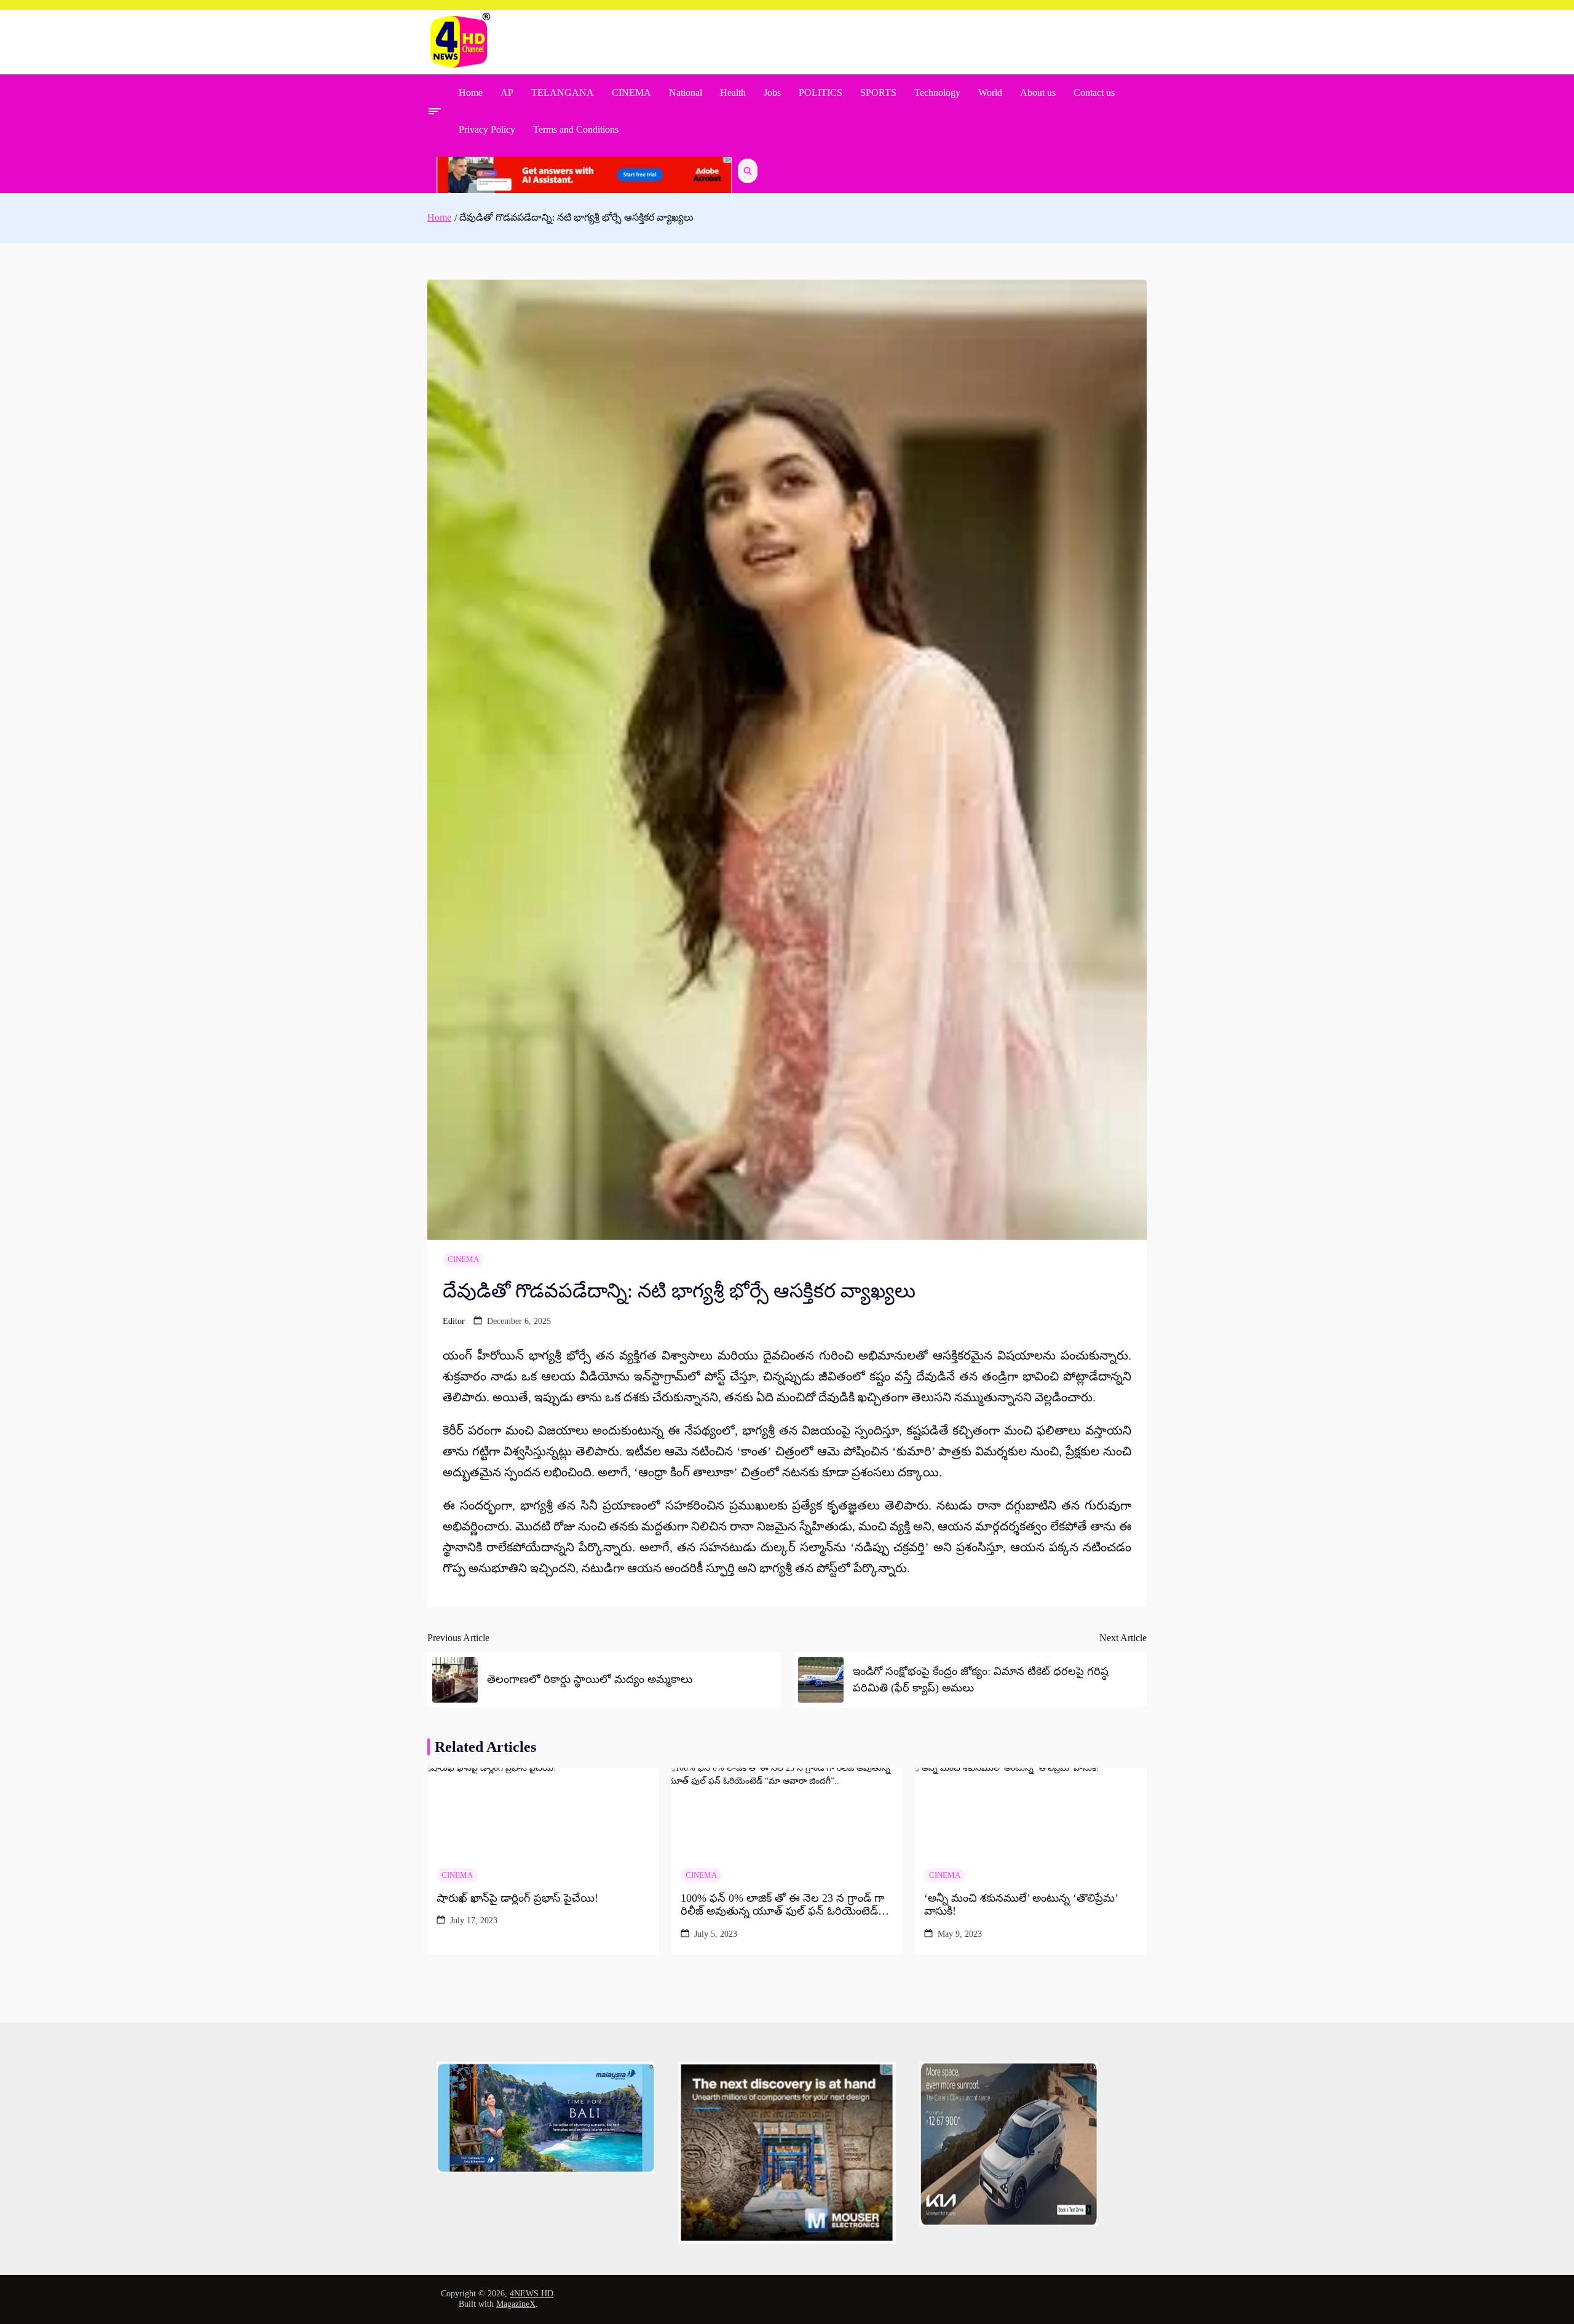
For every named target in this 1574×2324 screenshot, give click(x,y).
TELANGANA (563, 93)
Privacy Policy (487, 129)
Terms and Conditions (576, 129)
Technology (937, 93)
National (686, 93)
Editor (454, 1321)
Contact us (1094, 93)
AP (507, 93)
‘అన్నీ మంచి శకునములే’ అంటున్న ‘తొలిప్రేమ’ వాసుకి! (1021, 1905)
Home (471, 93)
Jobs (772, 93)
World (990, 93)
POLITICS (821, 93)
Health (733, 93)
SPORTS (878, 93)
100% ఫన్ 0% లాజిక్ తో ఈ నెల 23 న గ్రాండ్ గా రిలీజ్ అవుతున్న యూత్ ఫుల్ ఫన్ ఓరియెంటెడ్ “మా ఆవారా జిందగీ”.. (783, 1905)
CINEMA (631, 93)
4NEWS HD (532, 2294)
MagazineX (516, 2304)
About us (1038, 93)
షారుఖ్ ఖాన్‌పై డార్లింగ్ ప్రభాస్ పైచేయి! (517, 1898)
